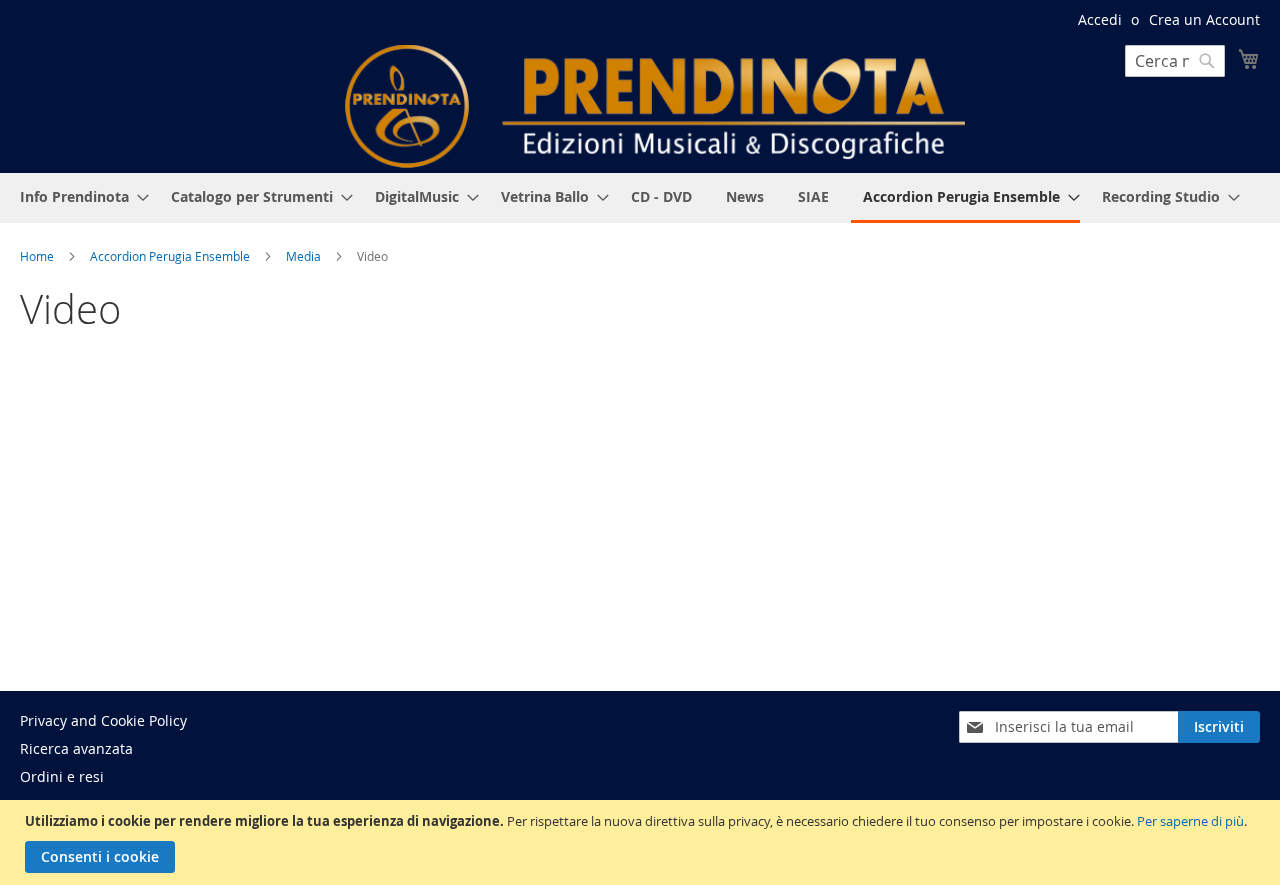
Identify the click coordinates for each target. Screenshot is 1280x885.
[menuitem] (78, 196)
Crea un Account (1204, 19)
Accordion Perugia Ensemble (171, 256)
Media (305, 256)
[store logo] (655, 106)
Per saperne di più (1190, 821)
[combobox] (1175, 61)
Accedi (1100, 19)
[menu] (640, 198)
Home (38, 256)
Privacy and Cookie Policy (103, 720)
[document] (642, 842)
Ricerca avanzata (76, 748)
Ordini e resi (62, 776)
